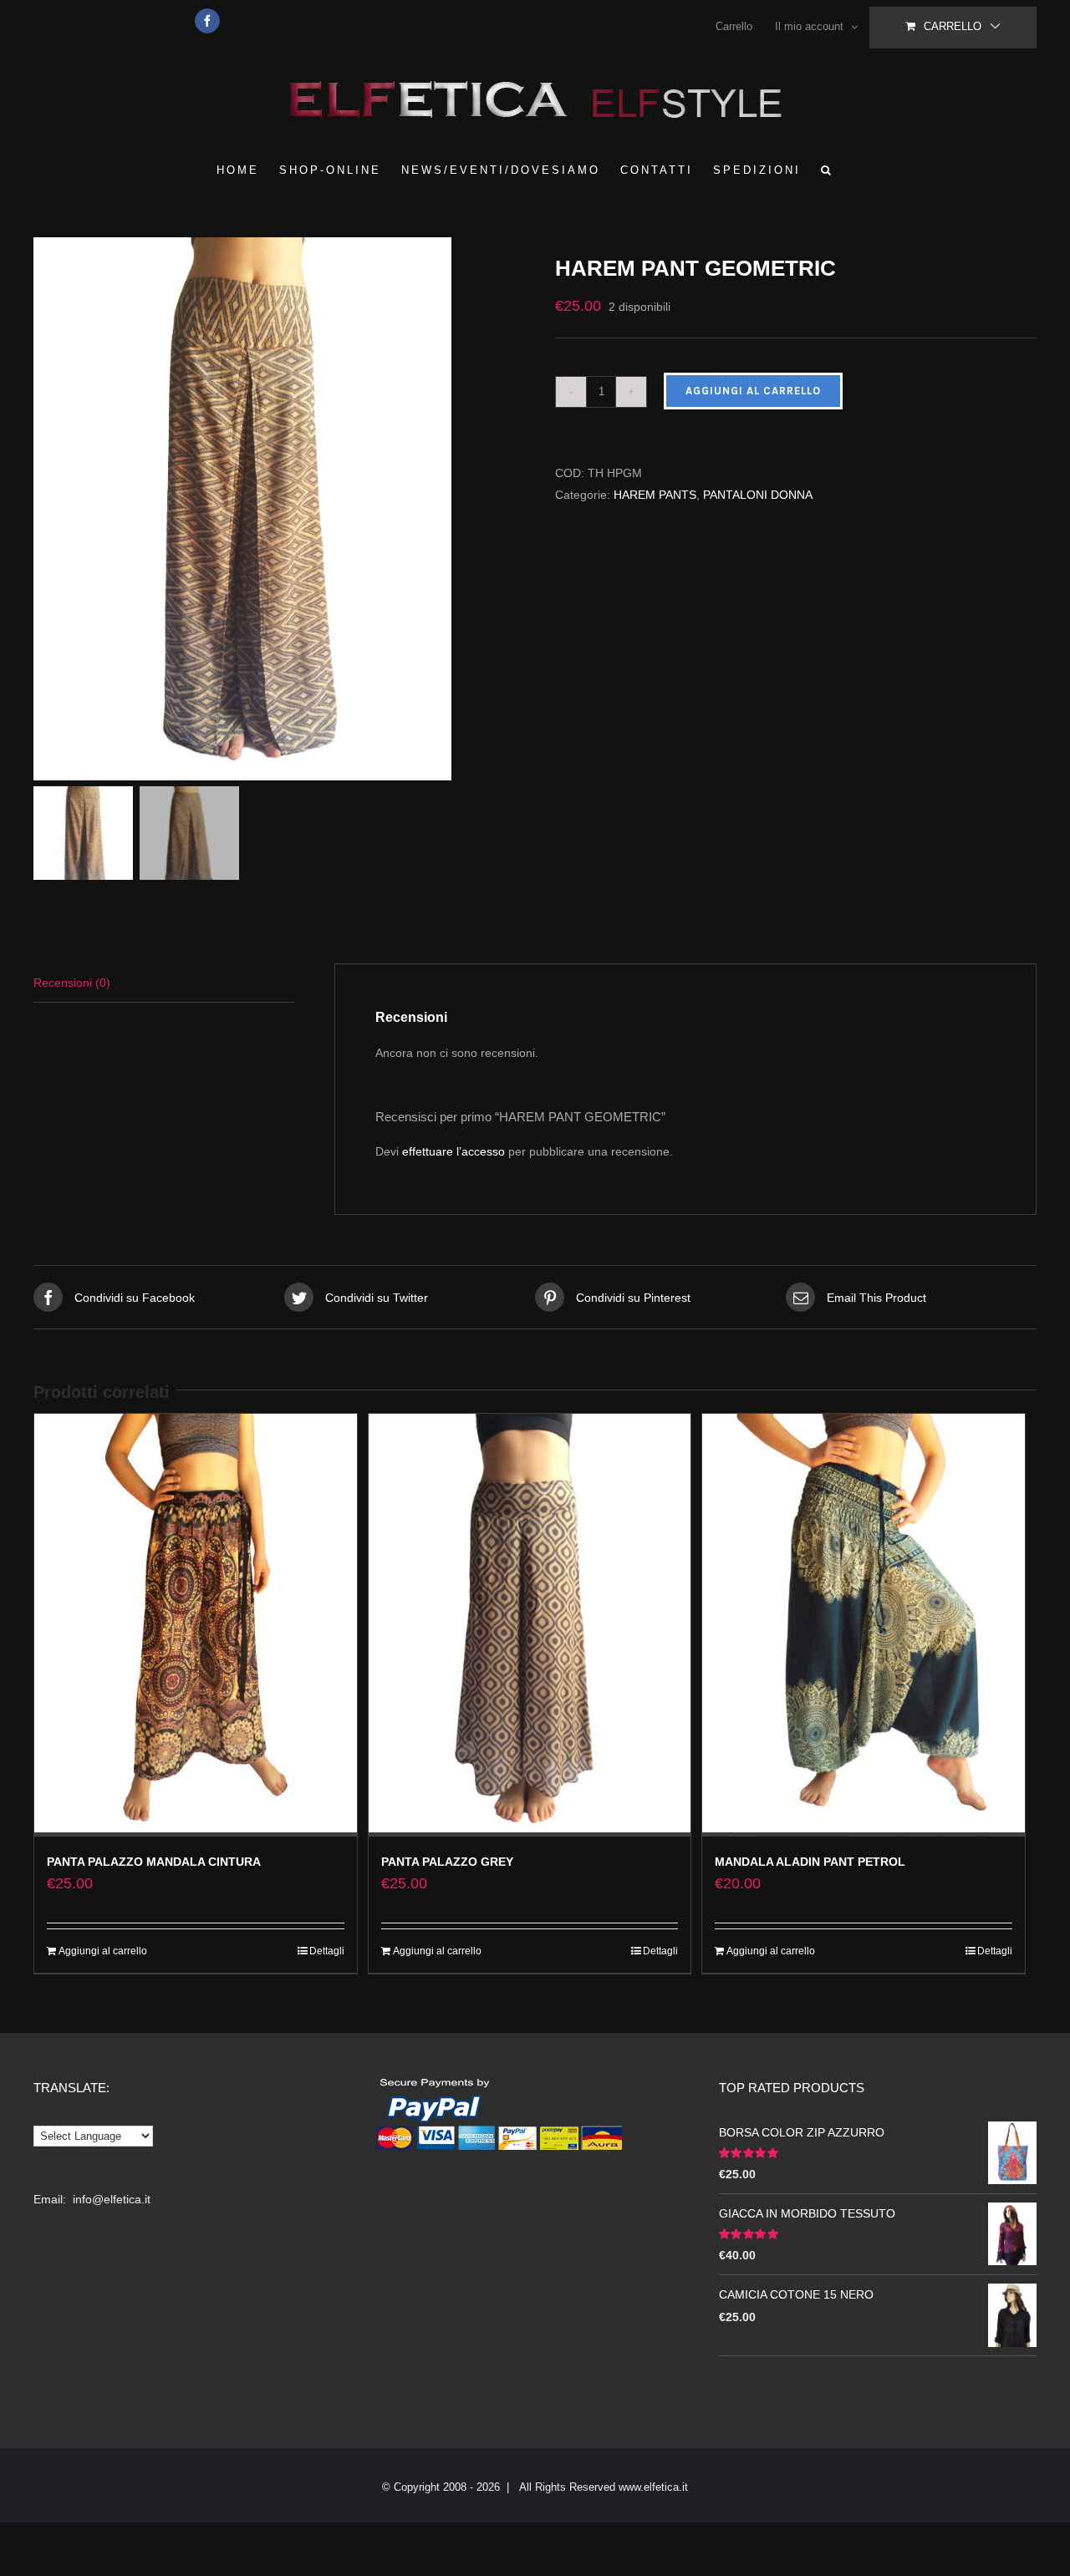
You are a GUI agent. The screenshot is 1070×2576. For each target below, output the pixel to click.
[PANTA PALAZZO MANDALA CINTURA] (196, 1625)
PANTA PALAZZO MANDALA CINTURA (154, 1862)
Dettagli (327, 1951)
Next (504, 509)
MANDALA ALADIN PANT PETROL (810, 1862)
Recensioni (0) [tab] (72, 983)
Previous (46, 509)
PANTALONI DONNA (758, 495)
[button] (827, 170)
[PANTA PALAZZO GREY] (530, 1625)
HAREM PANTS (655, 495)
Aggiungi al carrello (753, 391)
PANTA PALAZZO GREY (447, 1862)
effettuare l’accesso (453, 1151)
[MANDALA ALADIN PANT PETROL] (864, 1625)
